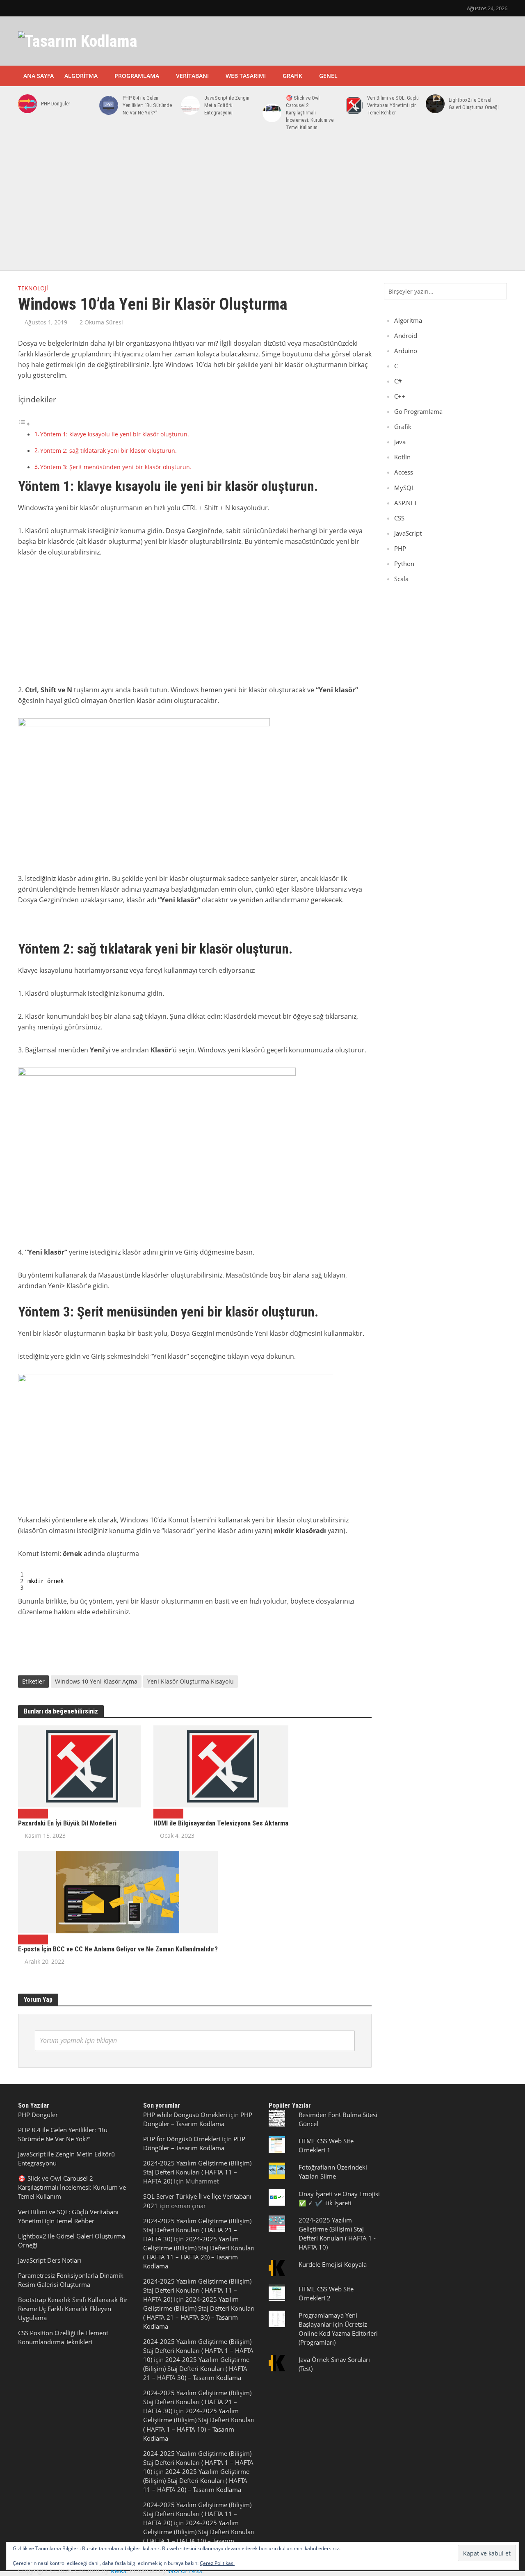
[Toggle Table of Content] (24, 424)
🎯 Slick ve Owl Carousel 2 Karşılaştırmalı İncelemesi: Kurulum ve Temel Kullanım (310, 113)
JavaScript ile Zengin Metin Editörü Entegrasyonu (227, 105)
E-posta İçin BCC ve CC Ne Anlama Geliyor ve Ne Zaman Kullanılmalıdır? (118, 1949)
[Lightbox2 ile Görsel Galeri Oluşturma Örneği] (434, 104)
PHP (400, 548)
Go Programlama (418, 411)
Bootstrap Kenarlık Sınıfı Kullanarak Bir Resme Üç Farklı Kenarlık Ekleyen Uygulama (73, 2309)
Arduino (406, 351)
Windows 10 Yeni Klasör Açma (96, 1681)
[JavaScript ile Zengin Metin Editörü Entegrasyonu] (189, 105)
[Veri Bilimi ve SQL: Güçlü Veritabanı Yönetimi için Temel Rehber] (352, 105)
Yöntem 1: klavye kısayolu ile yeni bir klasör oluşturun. (115, 434)
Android (406, 335)
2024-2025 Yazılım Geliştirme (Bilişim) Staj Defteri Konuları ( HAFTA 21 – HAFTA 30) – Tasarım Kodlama (196, 2368)
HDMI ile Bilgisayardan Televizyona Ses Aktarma (221, 1823)
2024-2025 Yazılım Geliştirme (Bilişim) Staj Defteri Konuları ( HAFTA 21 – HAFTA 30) (197, 2230)
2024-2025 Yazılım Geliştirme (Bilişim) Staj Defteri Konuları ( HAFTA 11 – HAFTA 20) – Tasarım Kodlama (196, 2480)
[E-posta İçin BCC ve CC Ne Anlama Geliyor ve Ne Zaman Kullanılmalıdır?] (118, 1892)
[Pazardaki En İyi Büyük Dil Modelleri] (80, 1766)
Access (404, 472)
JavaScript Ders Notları (50, 2260)
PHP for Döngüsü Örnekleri (182, 2139)
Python (404, 564)
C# (398, 381)
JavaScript (408, 533)
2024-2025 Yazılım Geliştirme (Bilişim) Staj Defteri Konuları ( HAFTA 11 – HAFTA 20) (197, 2172)
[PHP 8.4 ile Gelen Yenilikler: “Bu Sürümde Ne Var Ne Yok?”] (107, 105)
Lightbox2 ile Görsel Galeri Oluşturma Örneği (474, 104)
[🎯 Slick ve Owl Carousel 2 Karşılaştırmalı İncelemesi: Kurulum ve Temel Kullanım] (270, 113)
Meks (118, 2571)
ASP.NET (406, 503)
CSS (399, 518)
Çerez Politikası (217, 2563)
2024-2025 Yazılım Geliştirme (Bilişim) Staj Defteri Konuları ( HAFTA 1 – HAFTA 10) (198, 2350)
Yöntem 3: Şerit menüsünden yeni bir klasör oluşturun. (116, 467)
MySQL (404, 488)
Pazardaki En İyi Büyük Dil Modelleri (67, 1823)
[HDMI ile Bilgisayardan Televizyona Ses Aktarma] (221, 1766)
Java (400, 442)
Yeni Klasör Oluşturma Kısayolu (191, 1681)
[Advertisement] (262, 205)
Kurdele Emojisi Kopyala (333, 2264)
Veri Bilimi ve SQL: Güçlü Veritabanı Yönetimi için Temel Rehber (393, 105)
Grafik (292, 76)
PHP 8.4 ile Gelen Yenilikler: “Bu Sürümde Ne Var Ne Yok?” (147, 105)
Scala (401, 579)
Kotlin (402, 457)
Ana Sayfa (39, 76)
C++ (400, 396)
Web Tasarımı (246, 76)
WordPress (185, 2571)
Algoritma (81, 76)
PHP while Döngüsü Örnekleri (185, 2115)
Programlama (137, 76)
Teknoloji (33, 288)
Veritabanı (192, 76)
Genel (328, 76)
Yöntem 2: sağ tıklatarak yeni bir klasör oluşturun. (108, 451)
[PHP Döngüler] (26, 104)
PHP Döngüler (56, 104)
